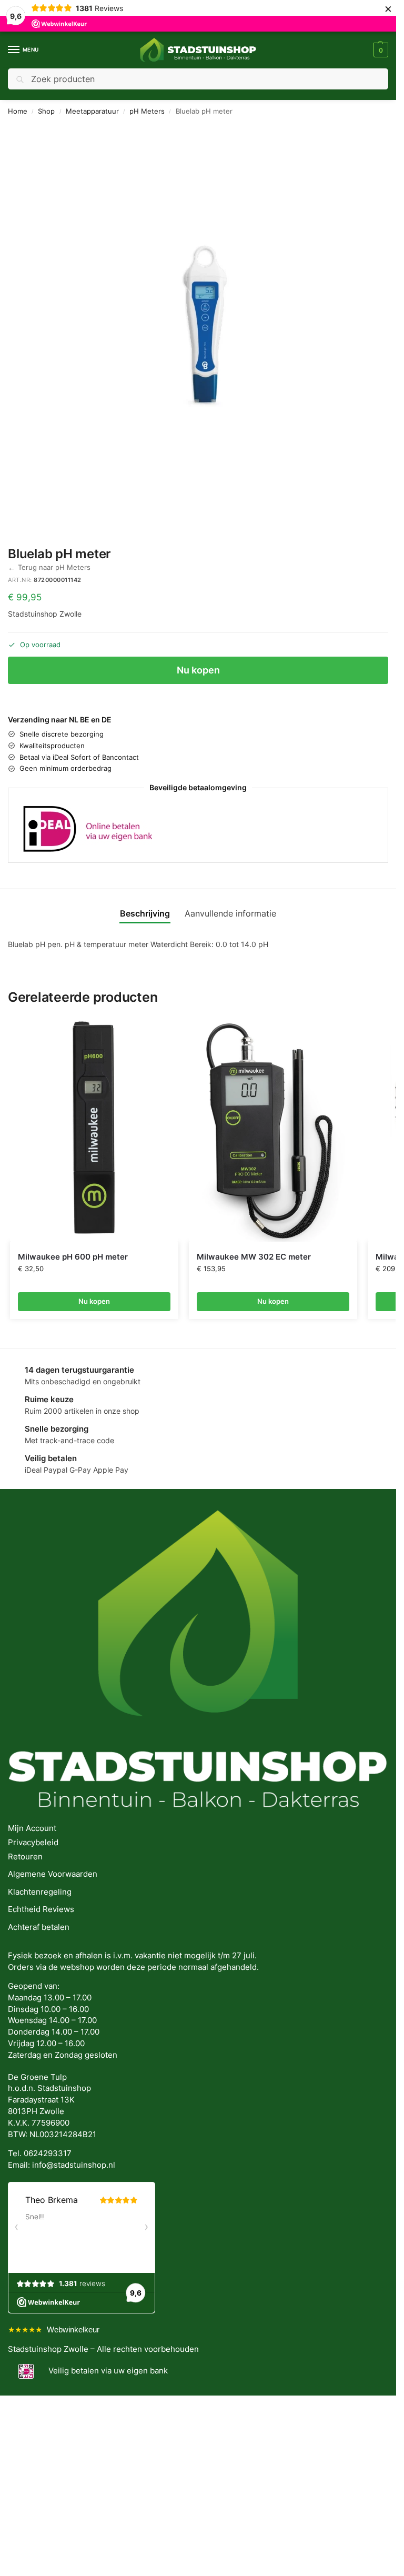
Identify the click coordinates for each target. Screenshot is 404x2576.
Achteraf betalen (39, 1927)
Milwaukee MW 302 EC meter (254, 1257)
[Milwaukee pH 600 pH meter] (94, 1129)
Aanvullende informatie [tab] (230, 914)
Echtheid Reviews (41, 1909)
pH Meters (147, 111)
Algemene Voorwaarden (53, 1874)
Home (18, 111)
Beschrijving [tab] (145, 914)
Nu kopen (198, 670)
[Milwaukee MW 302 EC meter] (273, 1129)
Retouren (25, 1857)
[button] (380, 50)
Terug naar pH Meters (49, 567)
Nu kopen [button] (94, 1301)
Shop (46, 111)
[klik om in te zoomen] (202, 325)
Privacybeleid (33, 1843)
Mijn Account (32, 1828)
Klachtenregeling (40, 1892)
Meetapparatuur (92, 111)
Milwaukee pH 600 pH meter (73, 1257)
